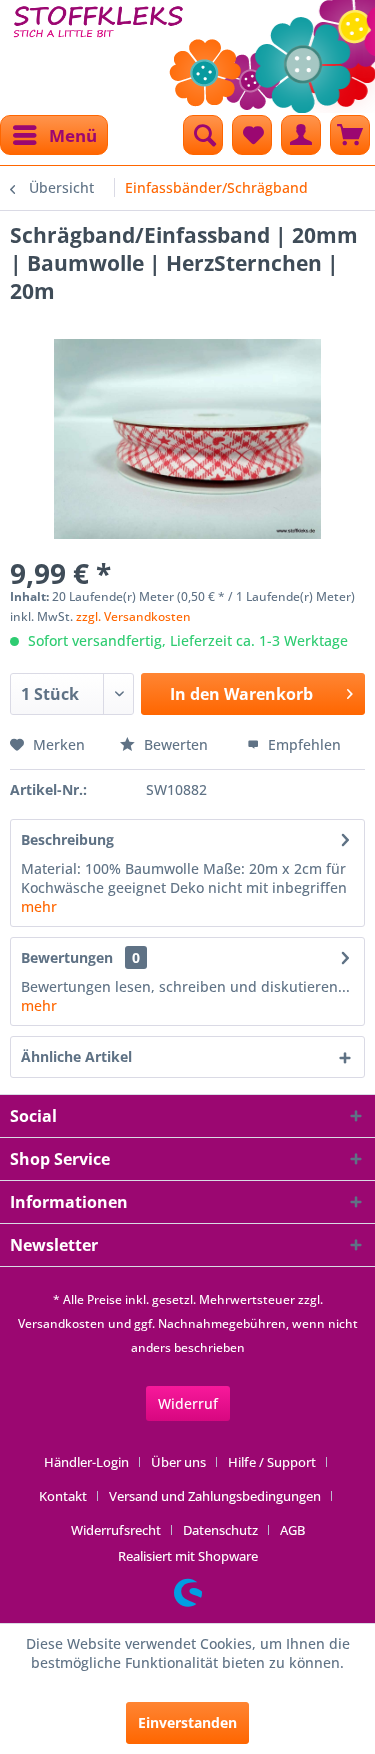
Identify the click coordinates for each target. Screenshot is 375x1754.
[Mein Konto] (301, 135)
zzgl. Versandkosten (133, 616)
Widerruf (188, 1403)
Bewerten (176, 744)
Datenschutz (220, 1530)
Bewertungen (67, 957)
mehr (39, 906)
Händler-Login (86, 1462)
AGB (292, 1530)
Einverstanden (187, 1722)
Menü (73, 135)
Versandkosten (61, 1323)
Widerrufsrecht (116, 1530)
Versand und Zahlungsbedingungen (215, 1496)
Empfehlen (302, 744)
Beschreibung (67, 839)
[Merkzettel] (252, 135)
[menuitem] (54, 135)
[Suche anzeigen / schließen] (203, 135)
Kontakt (63, 1496)
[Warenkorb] (350, 135)
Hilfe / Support (272, 1462)
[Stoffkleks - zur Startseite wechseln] (99, 50)
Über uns (178, 1462)
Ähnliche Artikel (76, 1056)
